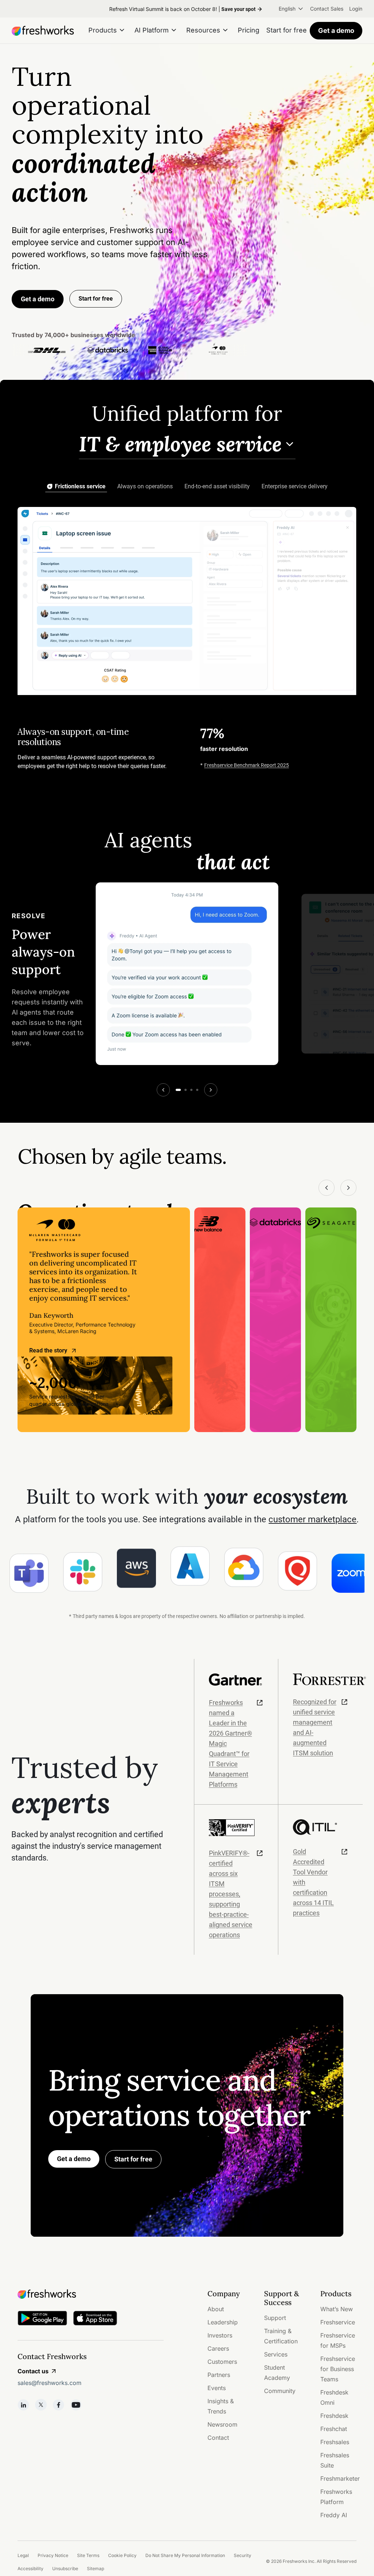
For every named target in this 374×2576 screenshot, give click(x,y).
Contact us (33, 2371)
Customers (222, 2362)
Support (275, 2318)
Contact (218, 2438)
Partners (219, 2375)
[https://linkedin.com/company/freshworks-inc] (23, 2405)
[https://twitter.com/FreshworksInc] (41, 2405)
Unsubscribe (65, 2569)
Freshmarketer (340, 2478)
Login (356, 9)
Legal (23, 2555)
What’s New (337, 2309)
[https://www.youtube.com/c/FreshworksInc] (76, 2405)
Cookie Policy (122, 2555)
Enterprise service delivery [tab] (295, 486)
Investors (220, 2335)
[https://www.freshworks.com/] (43, 31)
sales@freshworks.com (49, 2383)
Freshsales (335, 2442)
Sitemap (96, 2569)
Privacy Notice (53, 2555)
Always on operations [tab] (145, 486)
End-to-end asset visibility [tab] (217, 486)
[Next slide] (211, 1090)
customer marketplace (312, 1519)
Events (217, 2388)
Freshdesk (334, 2416)
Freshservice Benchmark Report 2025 (247, 765)
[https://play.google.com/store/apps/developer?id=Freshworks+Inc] (42, 2319)
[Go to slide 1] (178, 1090)
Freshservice (338, 2322)
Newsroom (222, 2424)
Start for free (133, 2159)
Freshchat (334, 2429)
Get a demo (336, 30)
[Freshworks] (91, 2294)
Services (276, 2354)
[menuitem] (291, 9)
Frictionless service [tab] (80, 486)
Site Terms (88, 2555)
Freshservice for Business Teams (338, 2369)
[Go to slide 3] (191, 1090)
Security (243, 2555)
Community (280, 2391)
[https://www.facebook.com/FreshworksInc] (58, 2405)
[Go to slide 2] (186, 1090)
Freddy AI (334, 2515)
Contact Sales (327, 9)
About (216, 2309)
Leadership (223, 2322)
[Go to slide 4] (197, 1090)
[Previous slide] (163, 1090)
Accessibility (30, 2569)
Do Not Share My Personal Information (185, 2555)
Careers (218, 2348)
